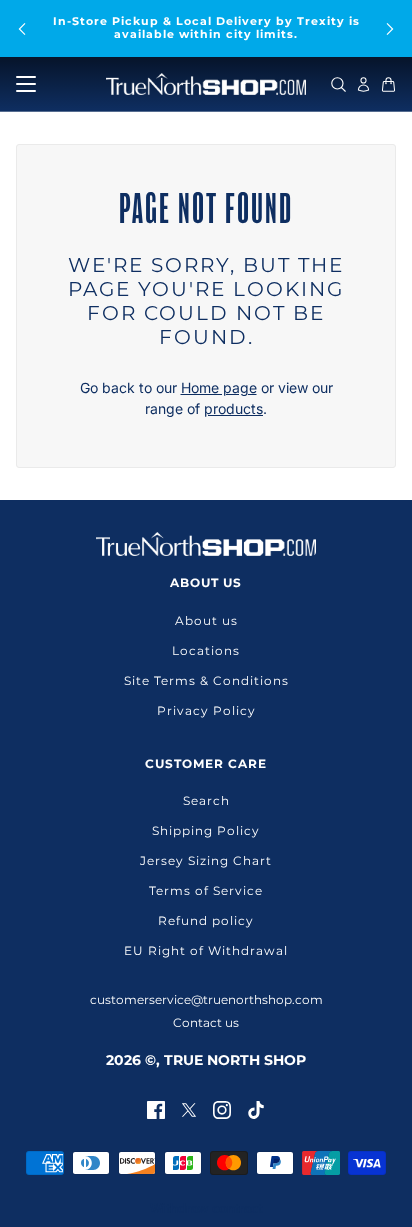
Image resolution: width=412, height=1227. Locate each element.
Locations (206, 650)
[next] (390, 28)
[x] (189, 1108)
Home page (219, 387)
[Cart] (388, 84)
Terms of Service (206, 890)
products (233, 408)
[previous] (22, 28)
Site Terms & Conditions (206, 680)
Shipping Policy (206, 830)
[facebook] (156, 1108)
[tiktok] (256, 1108)
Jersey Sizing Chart (206, 860)
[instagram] (222, 1108)
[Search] (338, 84)
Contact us (206, 1022)
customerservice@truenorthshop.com (206, 999)
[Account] (363, 84)
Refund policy (206, 920)
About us (206, 620)
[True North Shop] (206, 84)
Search (206, 800)
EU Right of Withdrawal (206, 950)
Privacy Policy (206, 710)
